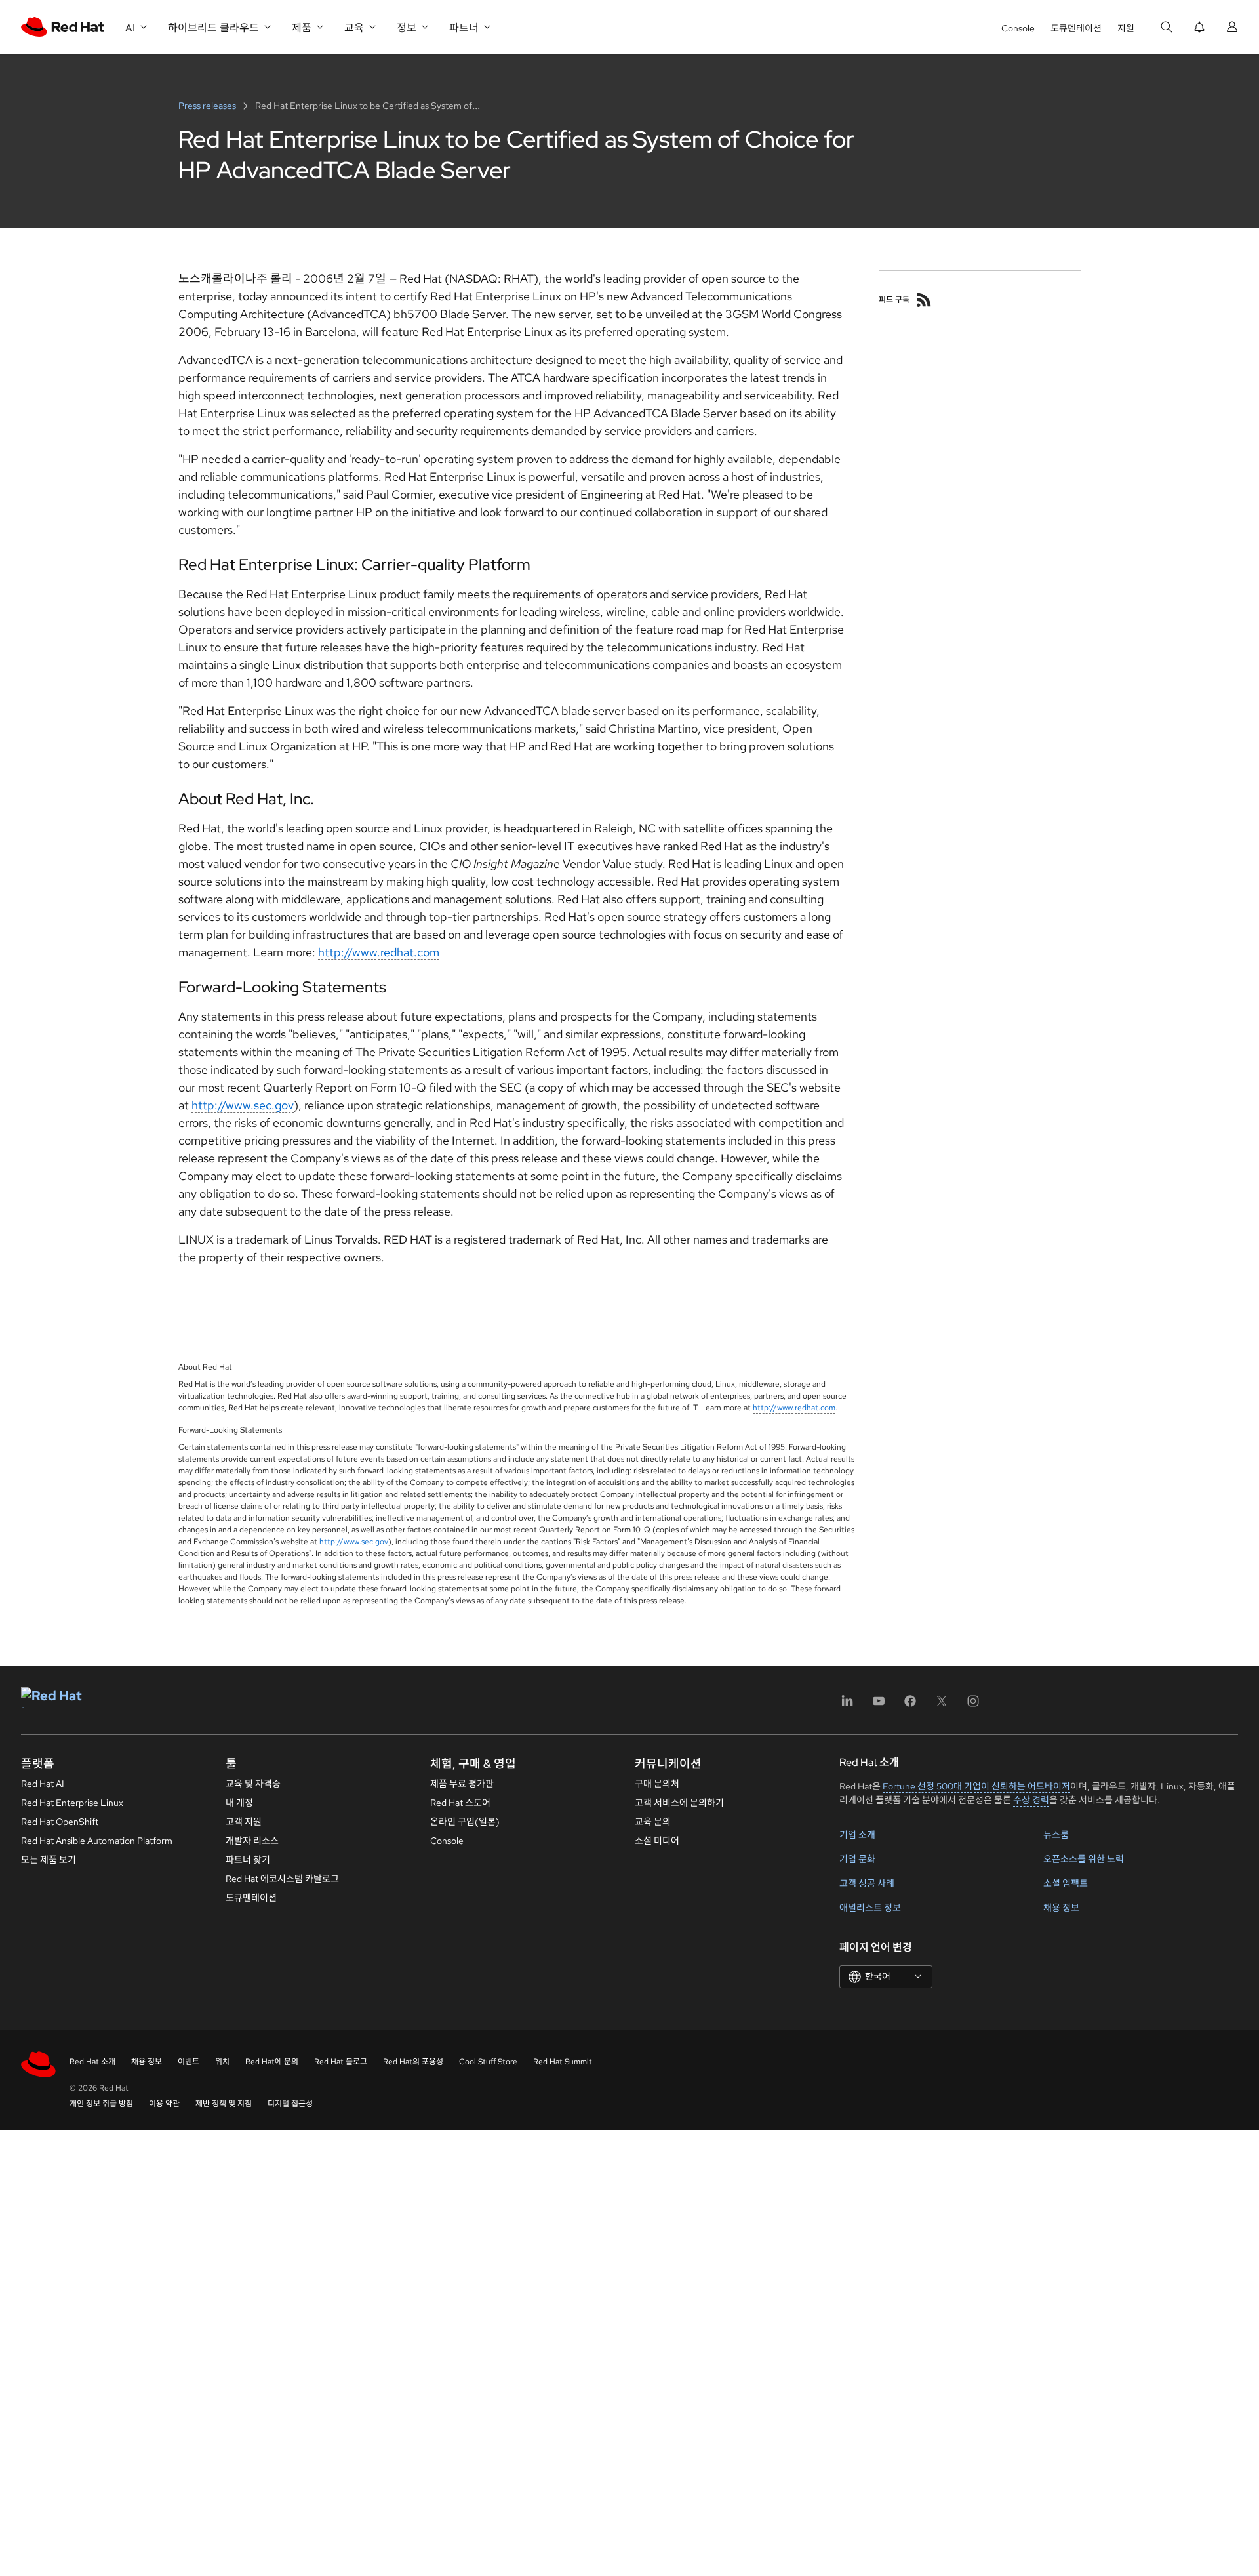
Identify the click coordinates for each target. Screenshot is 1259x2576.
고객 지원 (244, 1822)
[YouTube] (879, 1705)
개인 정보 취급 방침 (101, 2104)
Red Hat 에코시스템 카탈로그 (282, 1879)
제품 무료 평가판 (462, 1784)
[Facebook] (910, 1705)
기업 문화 (857, 1859)
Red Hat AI (43, 1784)
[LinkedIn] (847, 1705)
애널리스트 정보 (870, 1908)
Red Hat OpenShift (60, 1822)
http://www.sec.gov (243, 1105)
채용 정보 (1061, 1908)
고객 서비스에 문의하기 (679, 1803)
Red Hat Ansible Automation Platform (97, 1841)
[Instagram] (973, 1705)
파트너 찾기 (248, 1860)
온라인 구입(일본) (465, 1822)
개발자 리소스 (252, 1841)
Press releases (208, 106)
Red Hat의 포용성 (413, 2062)
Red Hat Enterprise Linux (72, 1803)
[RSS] (924, 300)
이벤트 (189, 2062)
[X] (942, 1705)
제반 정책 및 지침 (224, 2104)
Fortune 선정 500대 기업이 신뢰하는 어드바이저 (976, 1786)
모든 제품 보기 (49, 1860)
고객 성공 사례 (867, 1883)
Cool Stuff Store (488, 2062)
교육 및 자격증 (253, 1784)
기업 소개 (857, 1835)
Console (1018, 28)
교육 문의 (653, 1822)
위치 (222, 2062)
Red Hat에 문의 (272, 2062)
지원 (1126, 28)
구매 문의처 (657, 1784)
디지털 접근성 (290, 2104)
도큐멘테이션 (1076, 28)
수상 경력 (1031, 1800)
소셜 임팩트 (1066, 1883)
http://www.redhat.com (379, 952)
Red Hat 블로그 (341, 2062)
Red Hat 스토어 (460, 1803)
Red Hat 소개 (92, 2062)
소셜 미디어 (657, 1841)
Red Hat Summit (563, 2062)
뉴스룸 (1056, 1835)
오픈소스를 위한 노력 (1084, 1859)
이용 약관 (164, 2104)
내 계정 (239, 1803)
